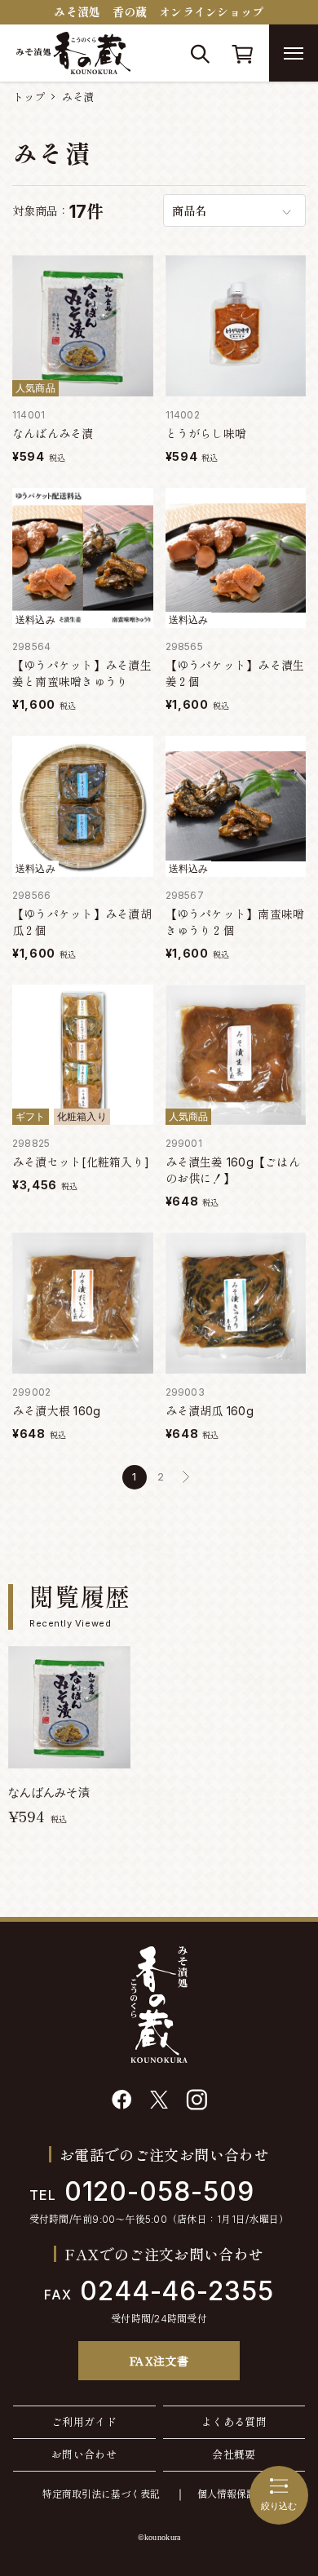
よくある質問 (234, 2422)
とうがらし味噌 (206, 434)
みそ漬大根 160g (56, 1411)
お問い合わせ (84, 2454)
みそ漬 (78, 97)
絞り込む (279, 2506)
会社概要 (234, 2454)
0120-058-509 (142, 2191)
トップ (29, 97)
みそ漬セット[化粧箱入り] (81, 1162)
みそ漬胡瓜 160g (210, 1411)
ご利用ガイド (84, 2422)
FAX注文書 (159, 2361)
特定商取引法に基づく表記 (101, 2494)
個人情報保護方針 (236, 2494)
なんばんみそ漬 (53, 434)
